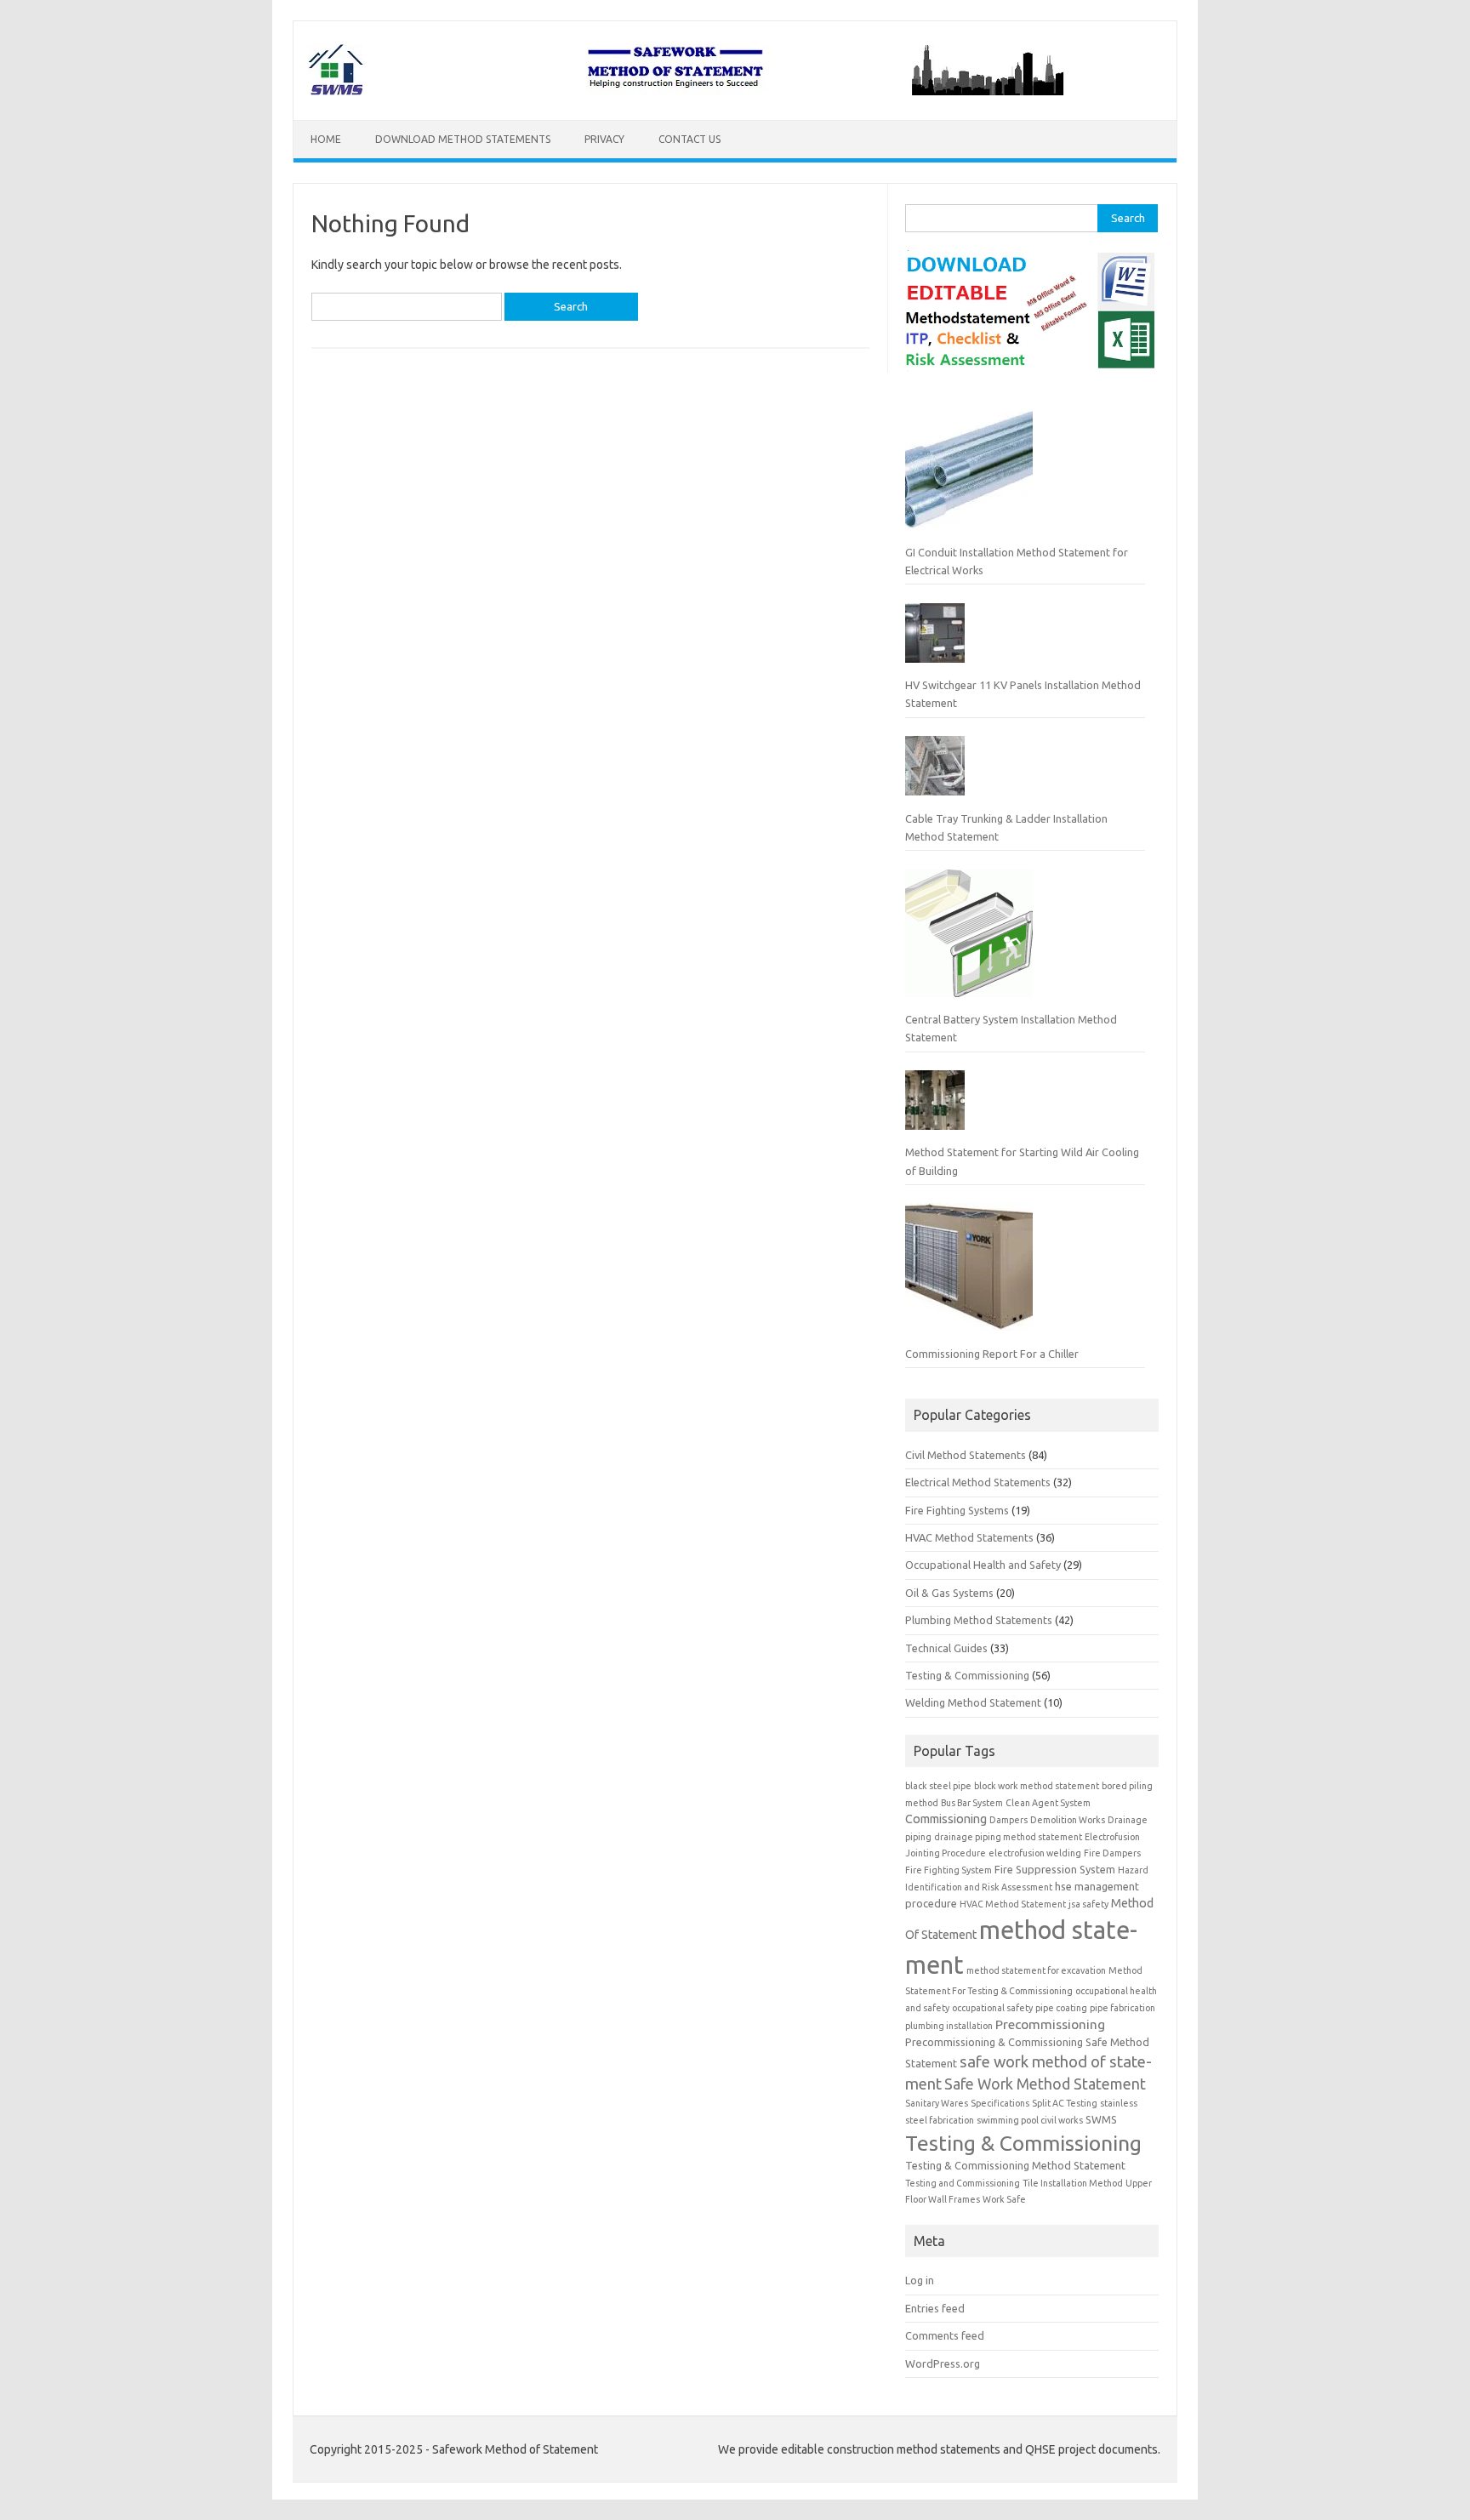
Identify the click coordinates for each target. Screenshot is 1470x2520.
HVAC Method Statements (969, 1537)
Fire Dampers (1112, 1853)
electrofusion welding (1035, 1853)
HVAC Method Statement (1013, 1904)
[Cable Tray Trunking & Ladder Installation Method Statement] (935, 773)
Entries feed (935, 2308)
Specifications (1000, 2103)
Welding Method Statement (973, 1702)
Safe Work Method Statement (1045, 2084)
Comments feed (945, 2335)
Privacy (604, 139)
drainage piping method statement (1008, 1837)
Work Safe (1004, 2199)
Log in (920, 2280)
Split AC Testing (1065, 2103)
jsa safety (1088, 1904)
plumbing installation (949, 2026)
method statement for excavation (1036, 1970)
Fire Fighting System (949, 1870)
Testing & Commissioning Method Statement (1015, 2165)
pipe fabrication (1122, 2008)
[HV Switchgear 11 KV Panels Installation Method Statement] (935, 640)
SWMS (1101, 2119)
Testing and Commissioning (963, 2183)
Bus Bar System (972, 1803)
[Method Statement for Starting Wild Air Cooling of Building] (935, 1107)
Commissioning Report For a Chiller (992, 1354)
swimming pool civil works (1030, 2120)
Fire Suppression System (1055, 1869)
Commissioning (946, 1819)
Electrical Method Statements (978, 1482)
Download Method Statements (463, 139)
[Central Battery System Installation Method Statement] (969, 940)
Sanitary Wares (937, 2103)
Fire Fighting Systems (957, 1510)
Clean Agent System (1048, 1803)
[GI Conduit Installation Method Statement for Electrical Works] (969, 472)
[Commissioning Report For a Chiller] (969, 1274)
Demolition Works (1068, 1820)
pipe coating (1061, 2008)
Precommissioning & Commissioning (994, 2042)
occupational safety (992, 2008)
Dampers (1008, 1820)
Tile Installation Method (1073, 2183)
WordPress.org (943, 2363)
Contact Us (689, 139)
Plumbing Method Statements (979, 1620)
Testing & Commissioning (967, 1675)
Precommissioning (1050, 2024)
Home (326, 139)
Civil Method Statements (966, 1455)
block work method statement (1037, 1786)
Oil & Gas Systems (949, 1593)
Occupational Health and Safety (983, 1565)
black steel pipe (938, 1786)
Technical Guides (946, 1648)
